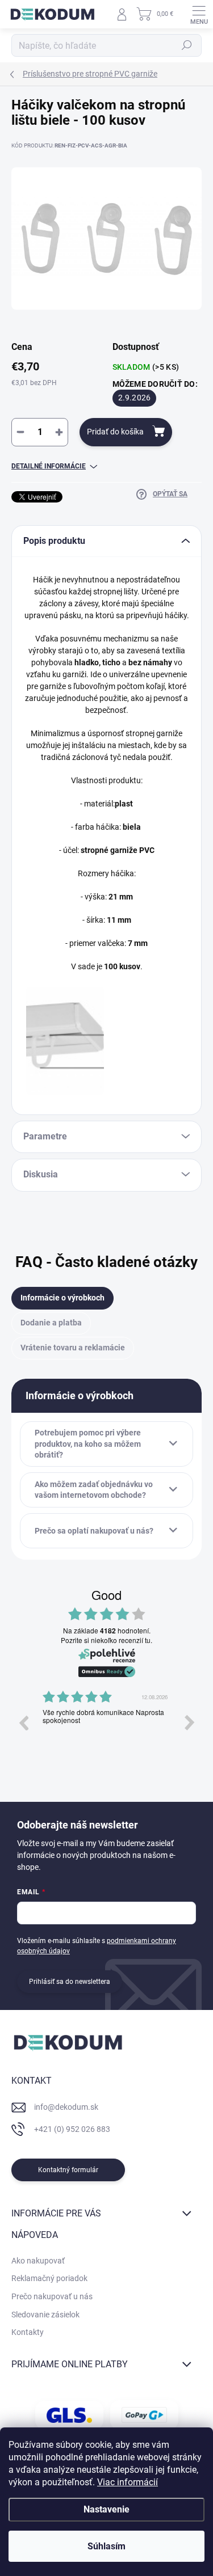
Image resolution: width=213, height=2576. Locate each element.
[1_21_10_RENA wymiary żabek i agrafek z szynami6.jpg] (65, 1041)
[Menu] (199, 14)
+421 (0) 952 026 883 (72, 2129)
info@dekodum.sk (66, 2107)
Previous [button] (23, 1722)
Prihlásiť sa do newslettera (70, 1982)
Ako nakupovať (38, 2261)
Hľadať (187, 45)
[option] (106, 1731)
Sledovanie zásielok (45, 2315)
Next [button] (190, 1722)
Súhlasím (106, 2546)
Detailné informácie (49, 466)
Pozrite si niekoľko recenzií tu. (106, 1640)
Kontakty (28, 2332)
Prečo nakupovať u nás (52, 2296)
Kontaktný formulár (68, 2170)
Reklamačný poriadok (49, 2278)
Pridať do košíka (115, 432)
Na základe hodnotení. (107, 1631)
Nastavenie (106, 2509)
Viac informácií (128, 2482)
